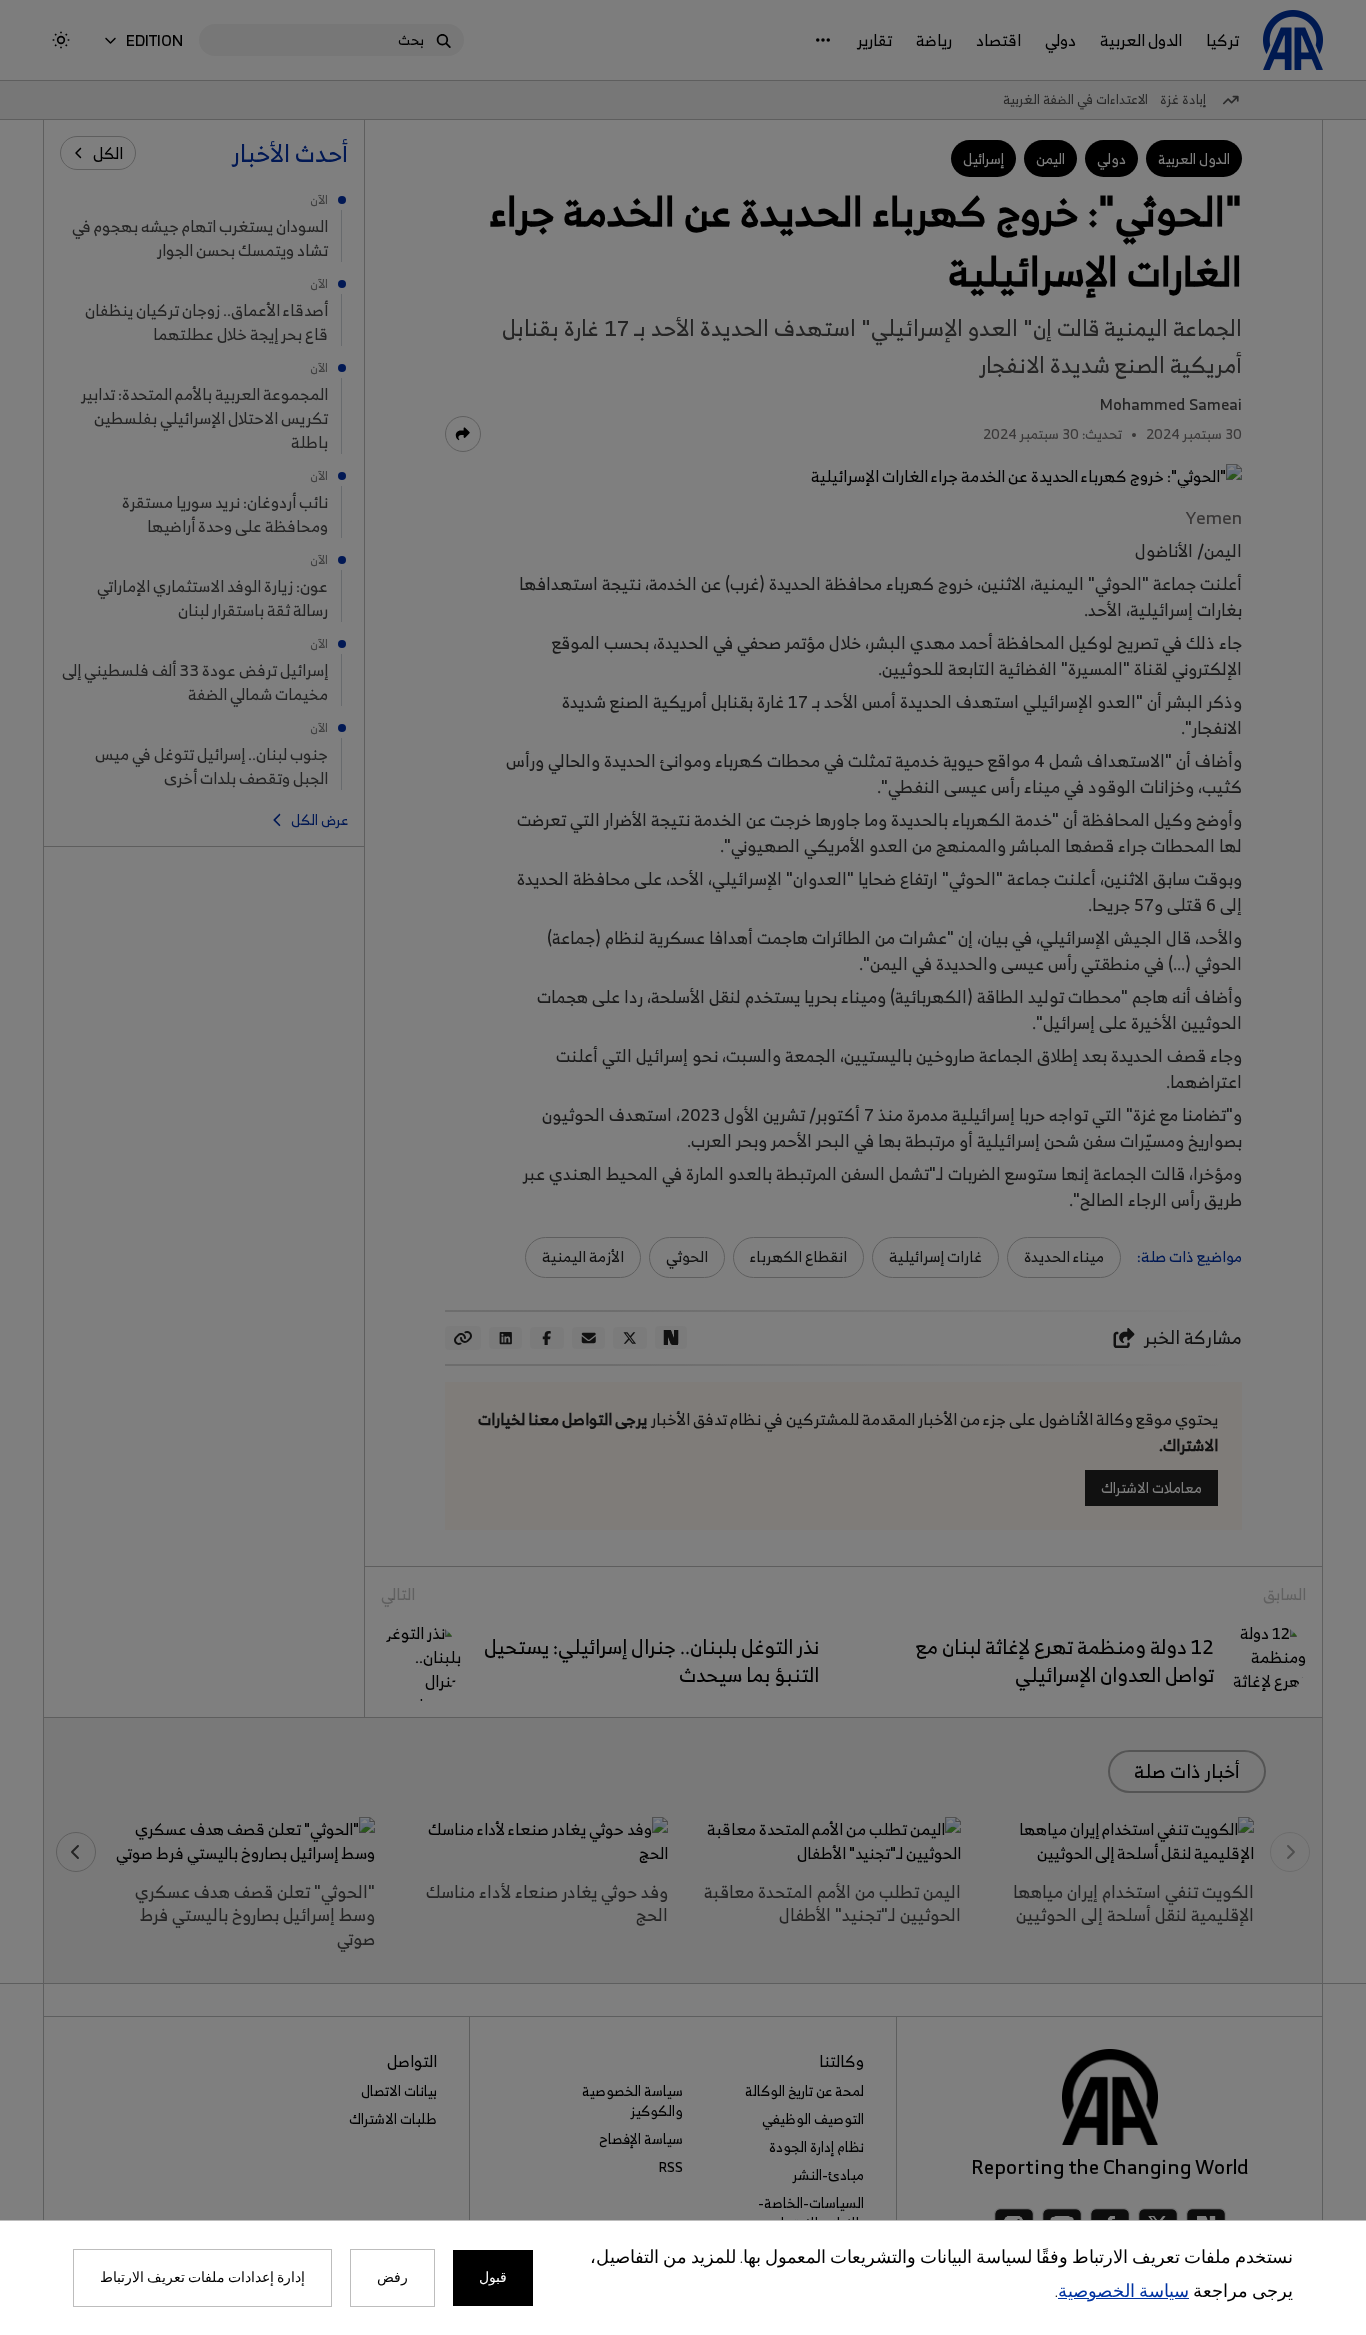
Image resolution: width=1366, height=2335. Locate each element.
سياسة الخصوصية (1123, 2292)
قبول (493, 2278)
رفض (392, 2278)
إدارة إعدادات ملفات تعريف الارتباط (202, 2278)
